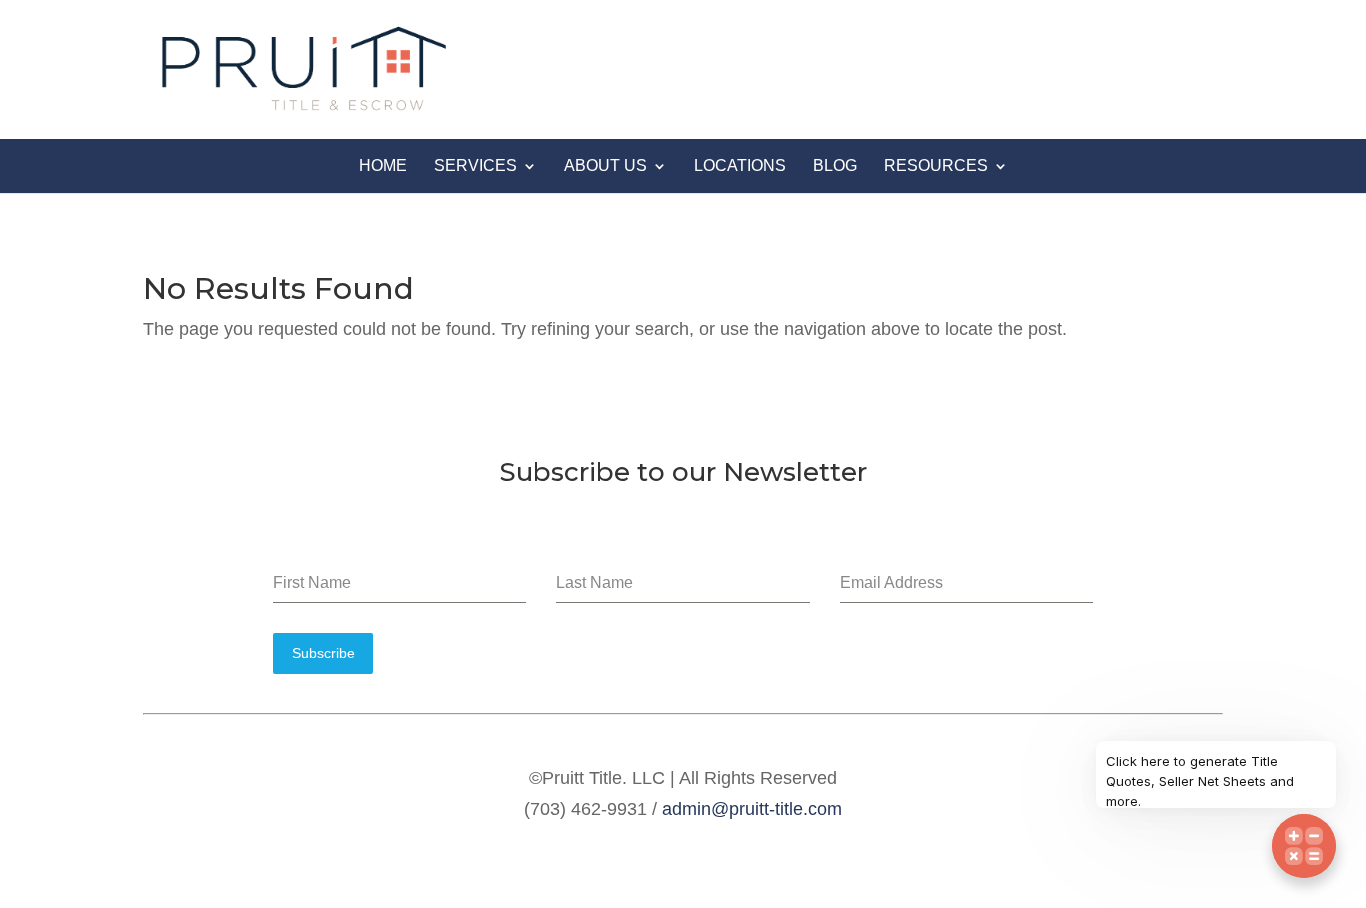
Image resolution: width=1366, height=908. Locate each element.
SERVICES (475, 165)
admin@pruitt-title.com (752, 809)
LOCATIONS (740, 165)
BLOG (835, 165)
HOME (383, 165)
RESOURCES (936, 165)
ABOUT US (605, 165)
